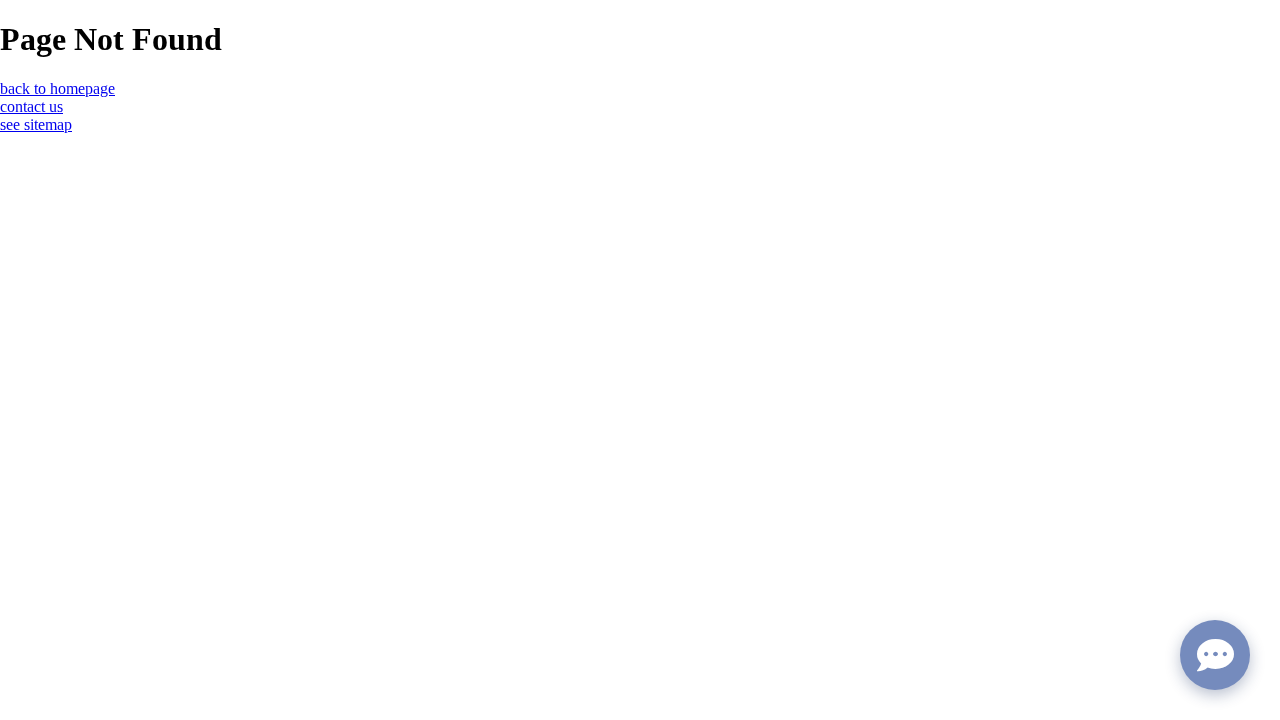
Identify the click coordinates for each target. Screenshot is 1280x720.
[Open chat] (1215, 655)
